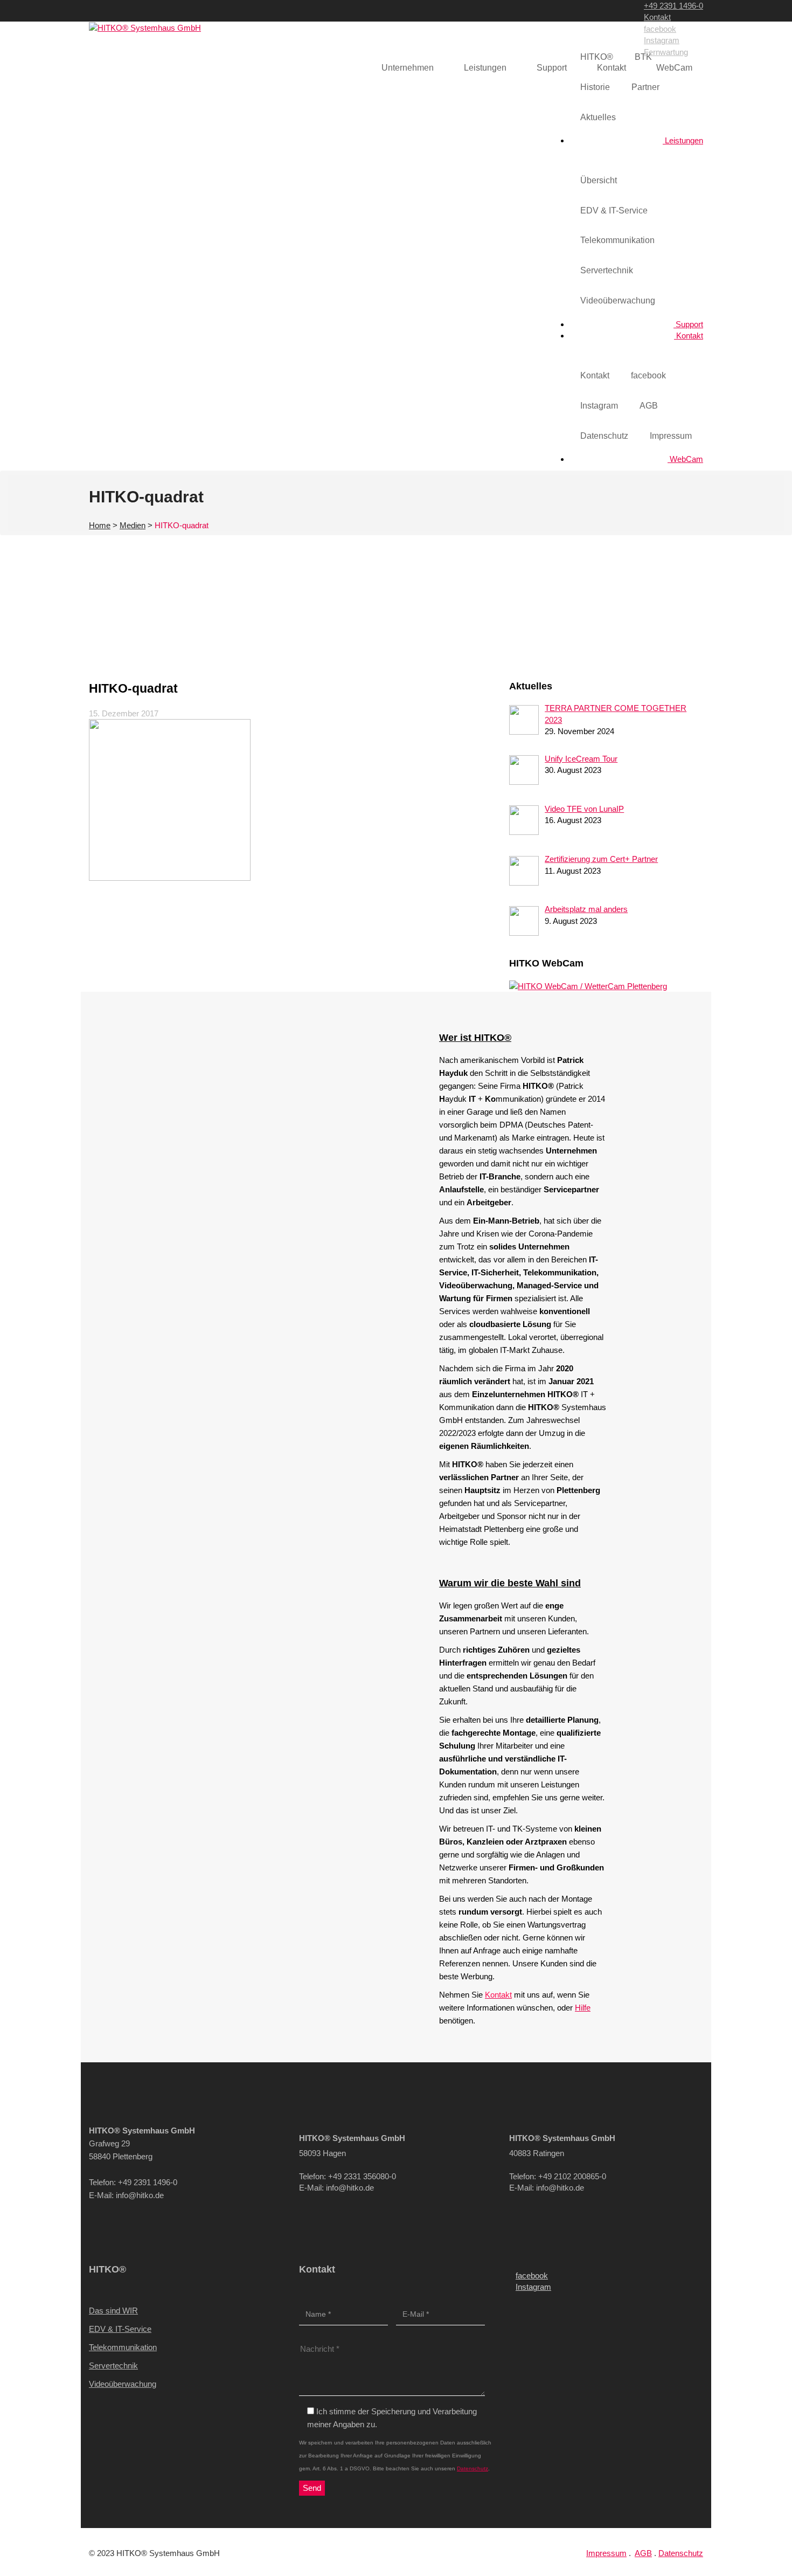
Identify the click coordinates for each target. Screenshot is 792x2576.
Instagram (662, 40)
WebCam (685, 459)
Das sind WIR (113, 2311)
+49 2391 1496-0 (673, 6)
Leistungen (683, 140)
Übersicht (599, 180)
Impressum (671, 436)
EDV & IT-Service (614, 210)
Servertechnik (607, 270)
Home (100, 525)
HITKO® (597, 57)
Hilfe (583, 2008)
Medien (133, 525)
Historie (595, 87)
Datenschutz (604, 436)
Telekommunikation (617, 240)
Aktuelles (598, 117)
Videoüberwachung (618, 301)
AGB (649, 406)
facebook (660, 29)
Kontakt (657, 17)
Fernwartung (666, 52)
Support (688, 324)
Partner (645, 87)
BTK (643, 57)
